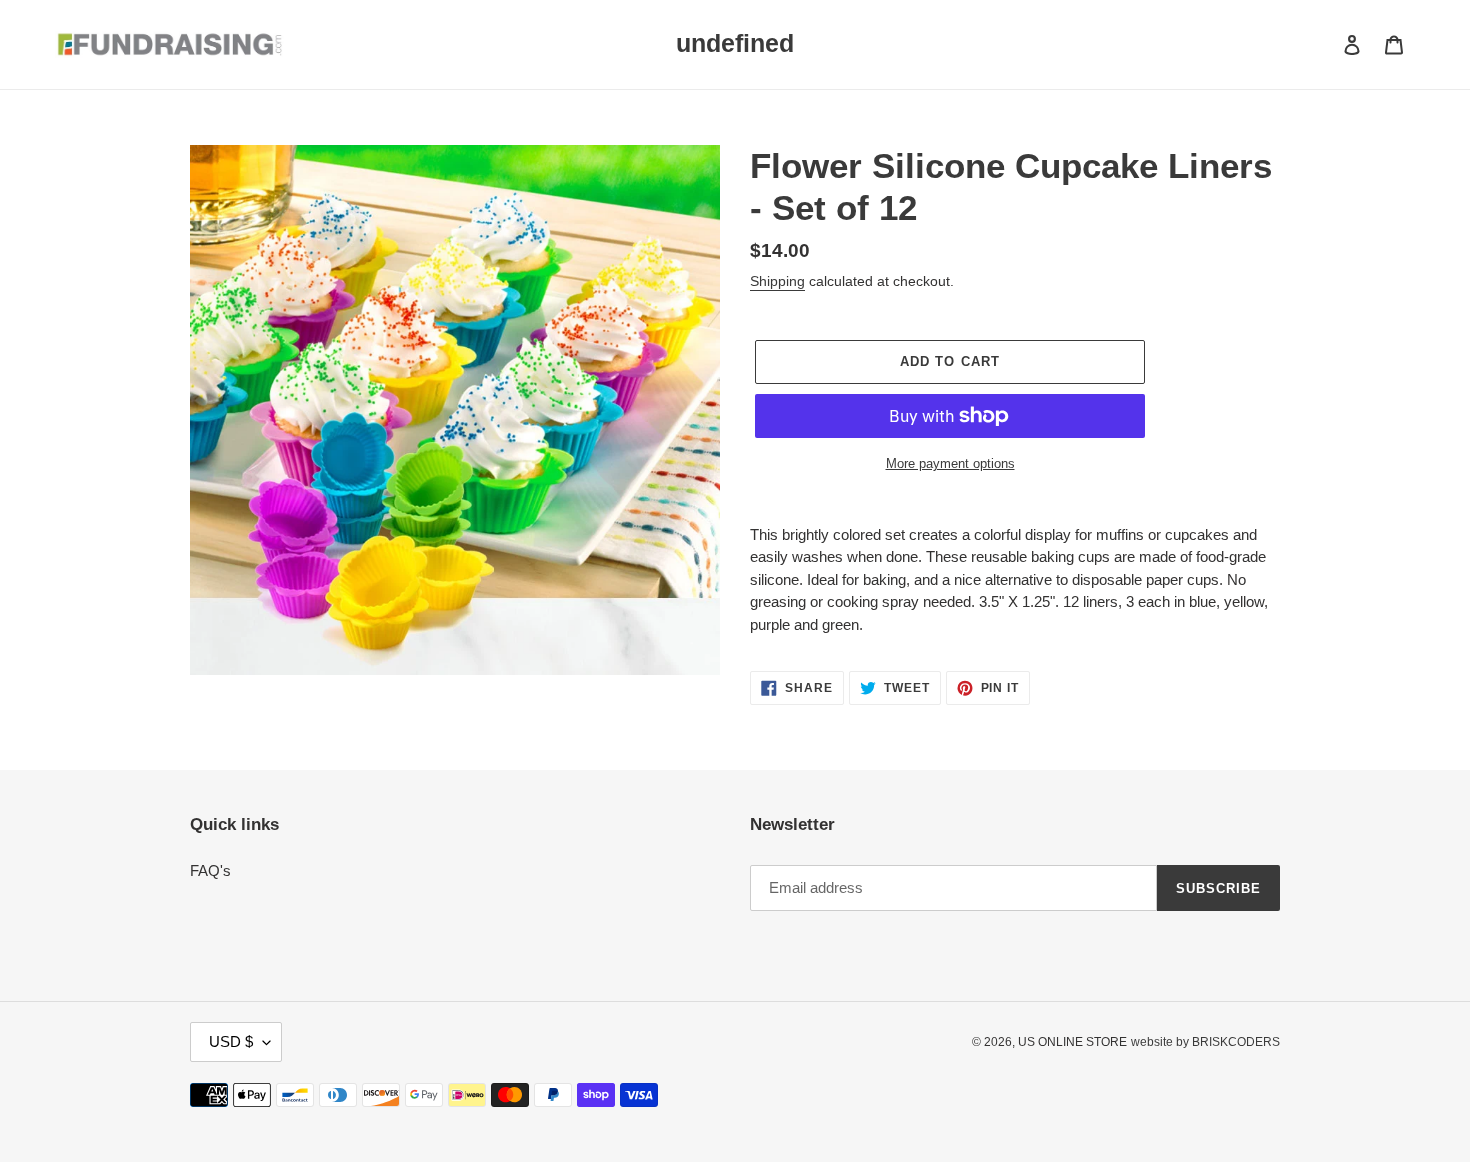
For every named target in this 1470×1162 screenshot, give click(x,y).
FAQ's (210, 870)
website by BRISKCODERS (1205, 1042)
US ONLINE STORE (1072, 1042)
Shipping (777, 281)
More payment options (950, 463)
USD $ (231, 1041)
